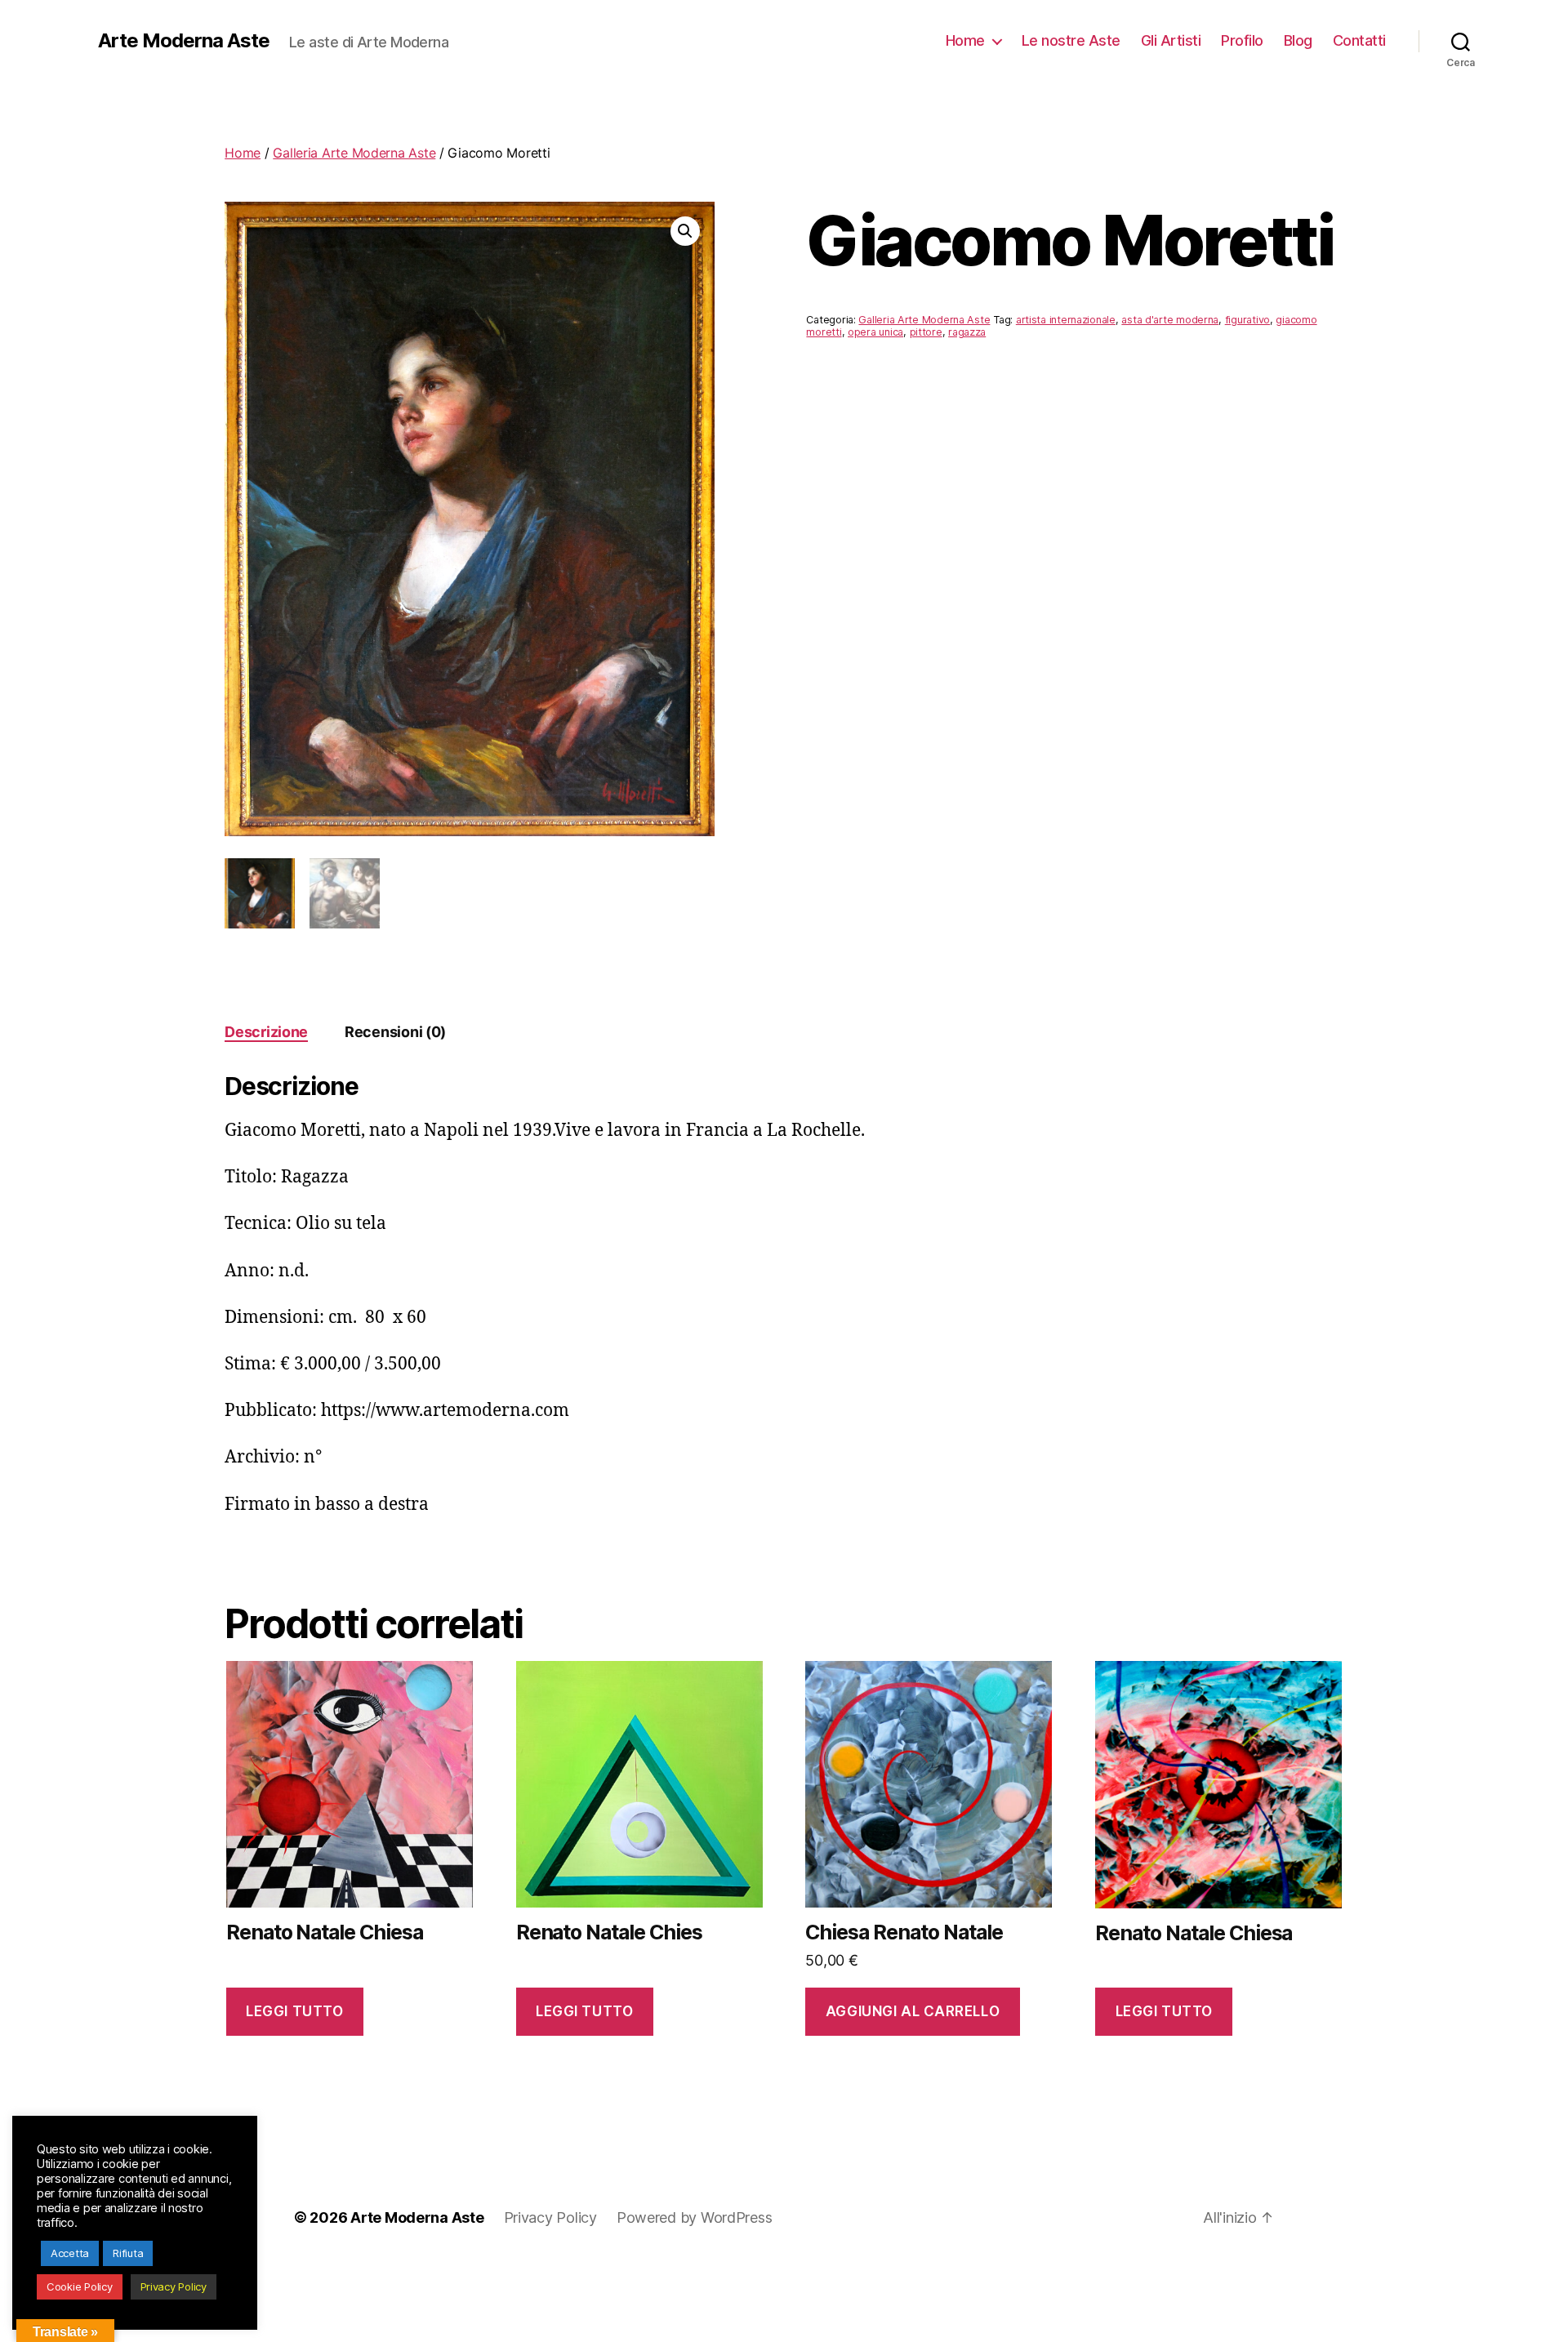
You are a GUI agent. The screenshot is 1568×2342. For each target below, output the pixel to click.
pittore (926, 332)
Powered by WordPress (695, 2217)
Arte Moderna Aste (184, 41)
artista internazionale (1066, 320)
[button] (685, 231)
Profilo (1242, 40)
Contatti (1359, 40)
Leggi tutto (294, 2011)
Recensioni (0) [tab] (395, 1032)
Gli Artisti (1171, 40)
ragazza (967, 332)
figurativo (1247, 320)
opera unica (875, 332)
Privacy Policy (550, 2217)
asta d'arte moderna (1170, 320)
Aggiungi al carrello (913, 2011)
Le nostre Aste (1071, 40)
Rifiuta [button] (128, 2253)
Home (965, 40)
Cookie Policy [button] (80, 2286)
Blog (1298, 40)
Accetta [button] (70, 2253)
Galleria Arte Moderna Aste (354, 153)
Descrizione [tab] (266, 1032)
